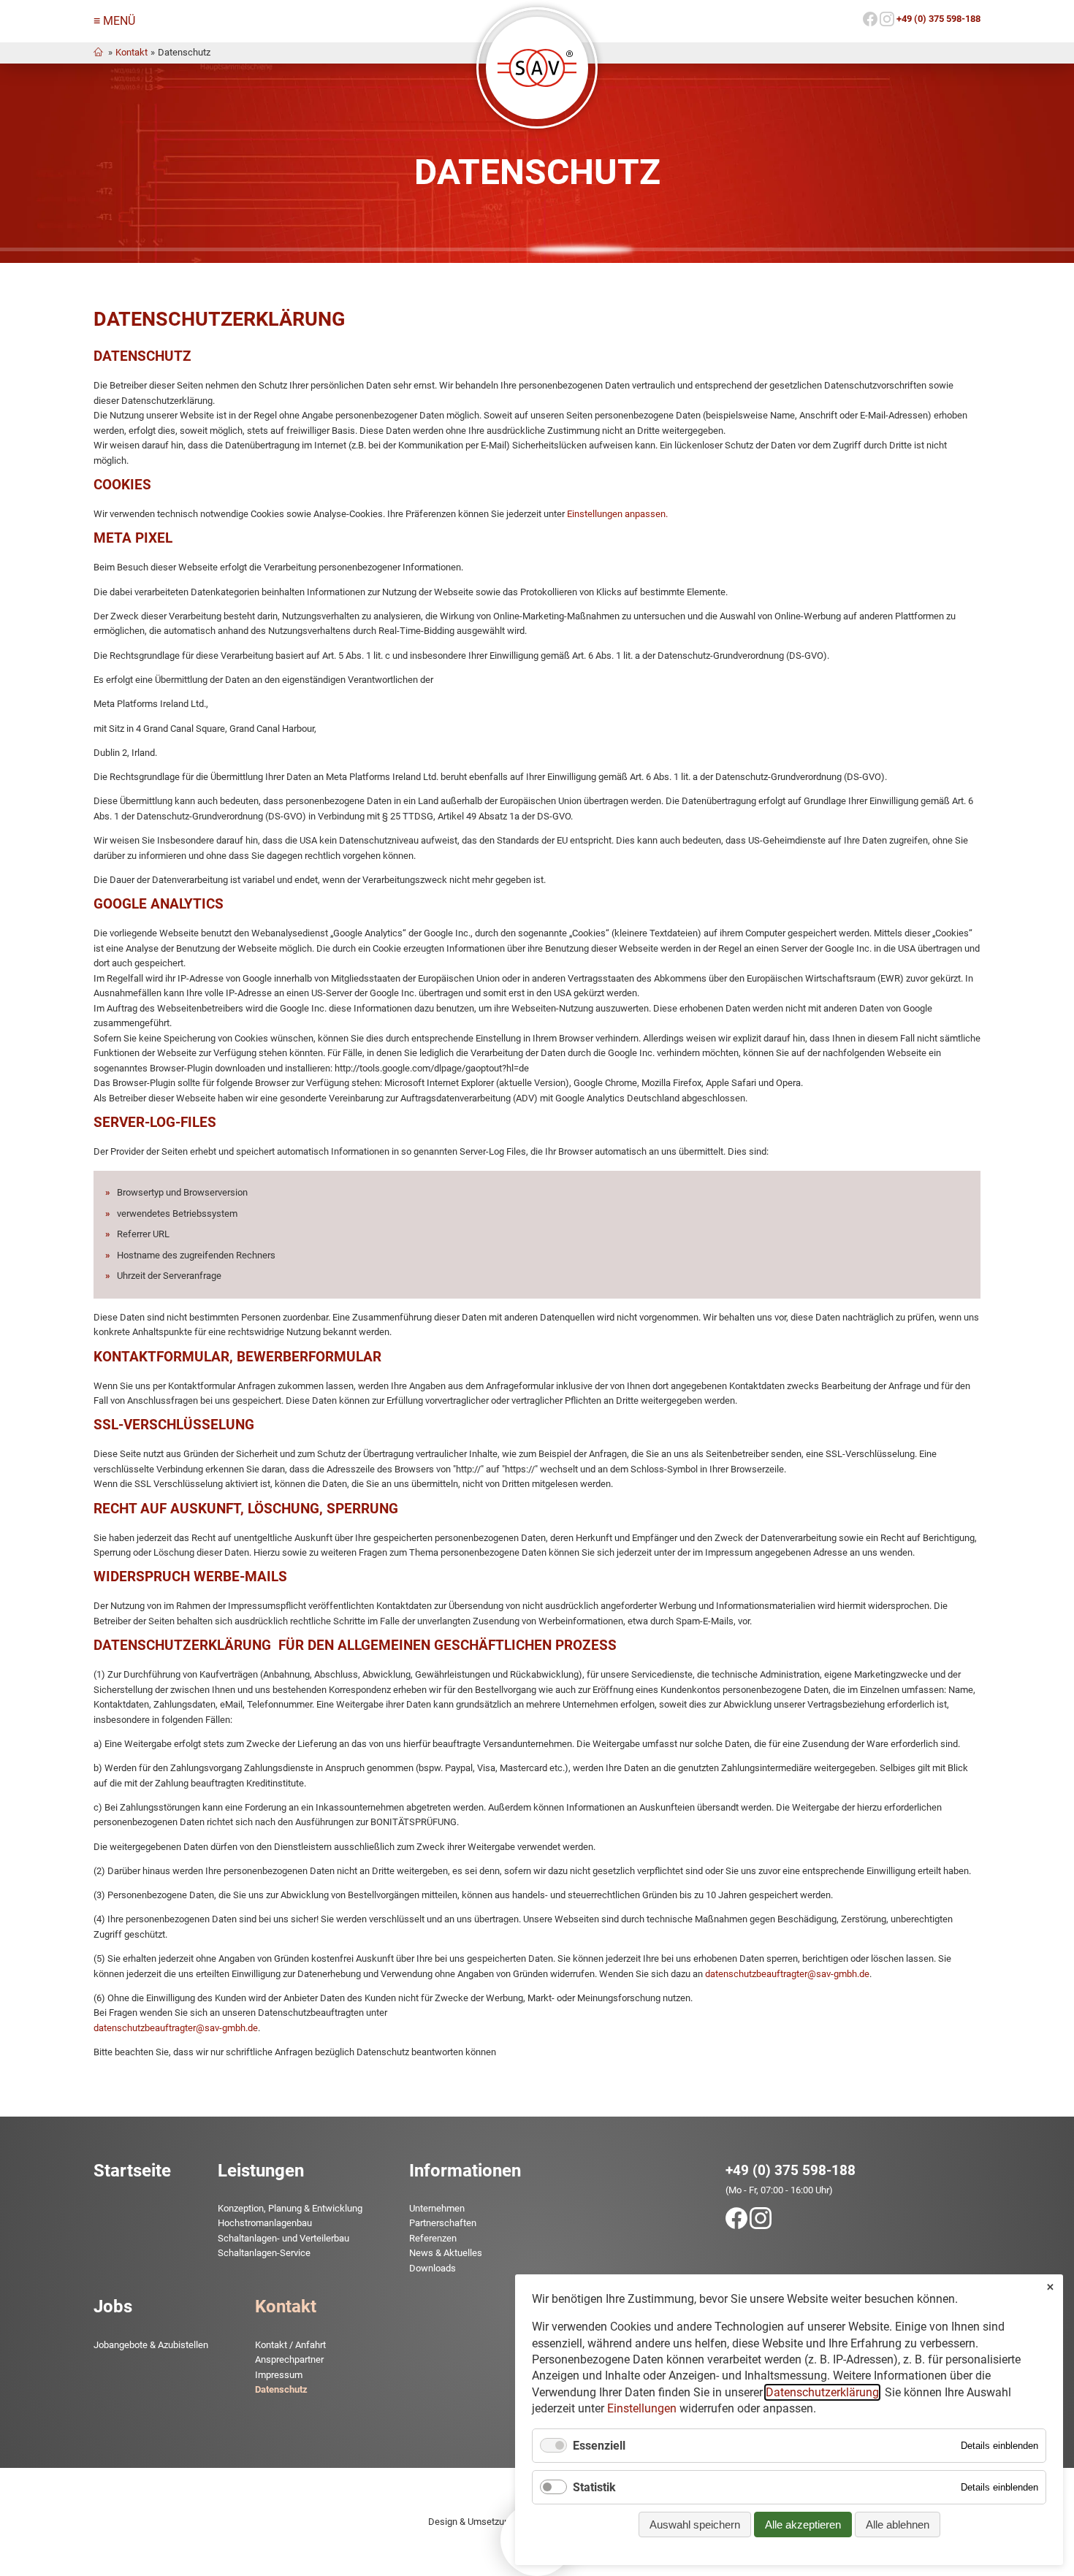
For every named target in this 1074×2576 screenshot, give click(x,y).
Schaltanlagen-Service (264, 2253)
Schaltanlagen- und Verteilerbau (283, 2238)
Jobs (113, 2306)
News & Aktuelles (446, 2253)
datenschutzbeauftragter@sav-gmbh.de (787, 1974)
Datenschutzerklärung (822, 2392)
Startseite (132, 2171)
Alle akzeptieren (803, 2525)
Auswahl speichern (695, 2525)
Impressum (279, 2375)
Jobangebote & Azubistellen (151, 2345)
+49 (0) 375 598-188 (791, 2170)
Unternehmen (437, 2208)
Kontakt (132, 52)
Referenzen (433, 2238)
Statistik (594, 2487)
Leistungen (261, 2171)
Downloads (433, 2268)
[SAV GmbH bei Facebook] (870, 23)
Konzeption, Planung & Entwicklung (290, 2208)
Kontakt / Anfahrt (290, 2345)
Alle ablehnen (898, 2525)
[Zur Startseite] (537, 68)
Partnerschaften (443, 2223)
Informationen (465, 2171)
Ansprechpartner (289, 2359)
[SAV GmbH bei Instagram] (887, 23)
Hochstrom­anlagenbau (265, 2223)
